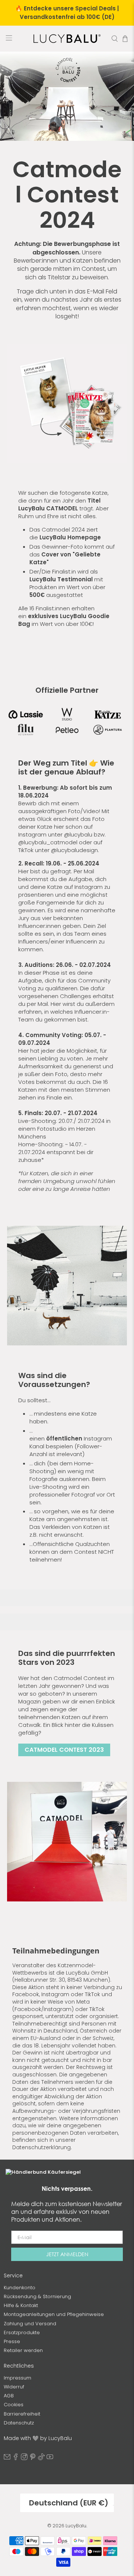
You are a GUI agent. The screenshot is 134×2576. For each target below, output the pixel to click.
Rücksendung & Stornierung (37, 2296)
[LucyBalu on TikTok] (41, 2458)
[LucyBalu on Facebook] (16, 2458)
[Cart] (125, 39)
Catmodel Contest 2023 (64, 1750)
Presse (12, 2341)
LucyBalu (76, 2526)
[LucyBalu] (67, 39)
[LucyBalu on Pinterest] (33, 2458)
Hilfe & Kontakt (21, 2305)
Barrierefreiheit (22, 2414)
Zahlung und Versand (30, 2324)
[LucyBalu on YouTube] (50, 2458)
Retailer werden (23, 2350)
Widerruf (14, 2387)
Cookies (14, 2405)
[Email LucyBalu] (7, 2458)
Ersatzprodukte (22, 2333)
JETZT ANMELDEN (67, 2254)
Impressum (17, 2378)
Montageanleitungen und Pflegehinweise (54, 2314)
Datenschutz (19, 2423)
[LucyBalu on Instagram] (24, 2458)
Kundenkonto (20, 2288)
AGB (9, 2396)
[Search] (115, 39)
